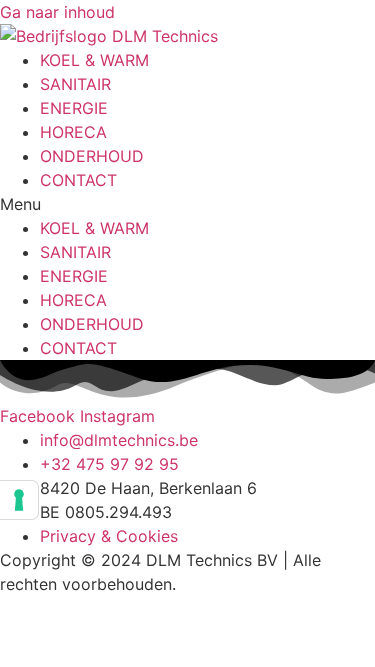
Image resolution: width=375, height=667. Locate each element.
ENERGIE (74, 108)
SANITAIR (75, 84)
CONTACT (78, 180)
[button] (187, 204)
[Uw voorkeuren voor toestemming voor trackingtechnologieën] (19, 500)
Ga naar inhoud (57, 12)
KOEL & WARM (94, 60)
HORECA (73, 132)
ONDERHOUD (92, 156)
